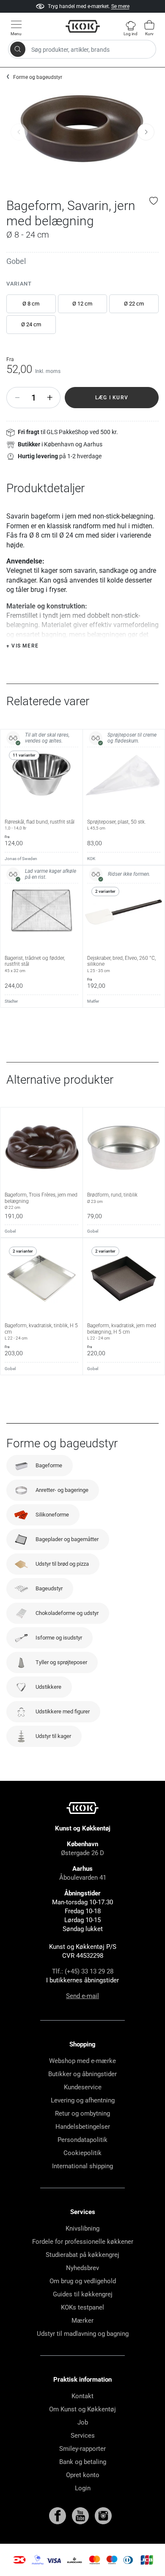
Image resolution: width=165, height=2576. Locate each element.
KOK (91, 859)
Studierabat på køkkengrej (82, 2255)
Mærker (82, 2321)
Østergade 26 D (82, 1853)
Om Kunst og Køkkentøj (82, 2409)
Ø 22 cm (134, 304)
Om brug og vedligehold (83, 2281)
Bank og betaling (83, 2462)
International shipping (82, 2166)
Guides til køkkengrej (83, 2294)
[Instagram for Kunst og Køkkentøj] (103, 2515)
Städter (11, 1001)
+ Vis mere (22, 646)
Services (83, 2436)
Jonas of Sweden (21, 859)
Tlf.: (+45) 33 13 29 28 (83, 1971)
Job (83, 2422)
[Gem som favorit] (154, 201)
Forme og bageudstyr (38, 77)
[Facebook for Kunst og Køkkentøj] (58, 2515)
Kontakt (82, 2396)
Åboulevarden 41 (83, 1878)
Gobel (16, 261)
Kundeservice (83, 2087)
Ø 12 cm (82, 304)
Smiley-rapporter (82, 2449)
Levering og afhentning (83, 2100)
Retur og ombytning (82, 2113)
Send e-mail (82, 1996)
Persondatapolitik (82, 2140)
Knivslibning (82, 2228)
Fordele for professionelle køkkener (83, 2242)
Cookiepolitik (82, 2153)
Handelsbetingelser (83, 2127)
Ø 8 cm (31, 304)
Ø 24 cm (31, 324)
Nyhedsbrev (82, 2268)
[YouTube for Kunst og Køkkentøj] (81, 2515)
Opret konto (83, 2475)
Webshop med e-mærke (82, 2061)
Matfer (93, 1001)
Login (83, 2488)
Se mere (120, 6)
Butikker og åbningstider (82, 2074)
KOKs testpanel (82, 2307)
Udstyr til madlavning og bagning (83, 2334)
